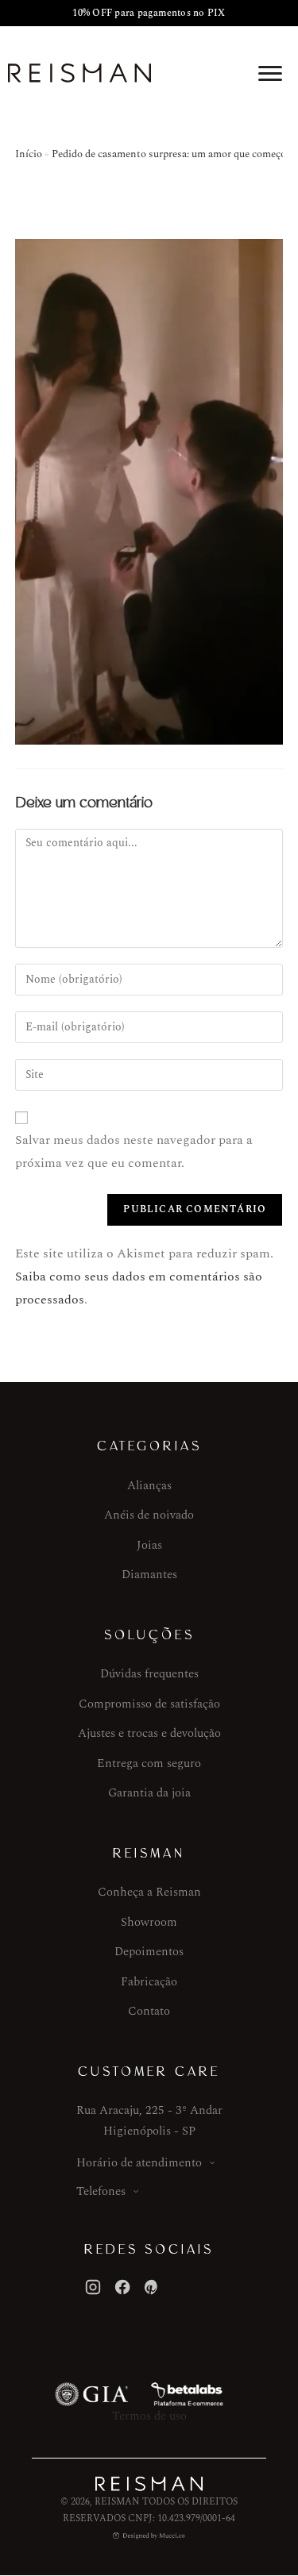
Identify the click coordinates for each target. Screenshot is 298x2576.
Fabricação (149, 1982)
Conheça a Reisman (149, 1892)
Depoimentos (149, 1952)
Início (29, 154)
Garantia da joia (149, 1793)
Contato (149, 2011)
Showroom (149, 1922)
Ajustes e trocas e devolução (149, 1733)
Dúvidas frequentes (149, 1674)
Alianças (149, 1486)
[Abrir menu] (270, 73)
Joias (149, 1545)
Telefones (101, 2191)
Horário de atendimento (139, 2163)
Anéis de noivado (149, 1515)
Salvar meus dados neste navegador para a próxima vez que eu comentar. (134, 1151)
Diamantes (149, 1575)
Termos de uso (149, 2416)
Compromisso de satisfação (149, 1704)
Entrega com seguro (149, 1764)
